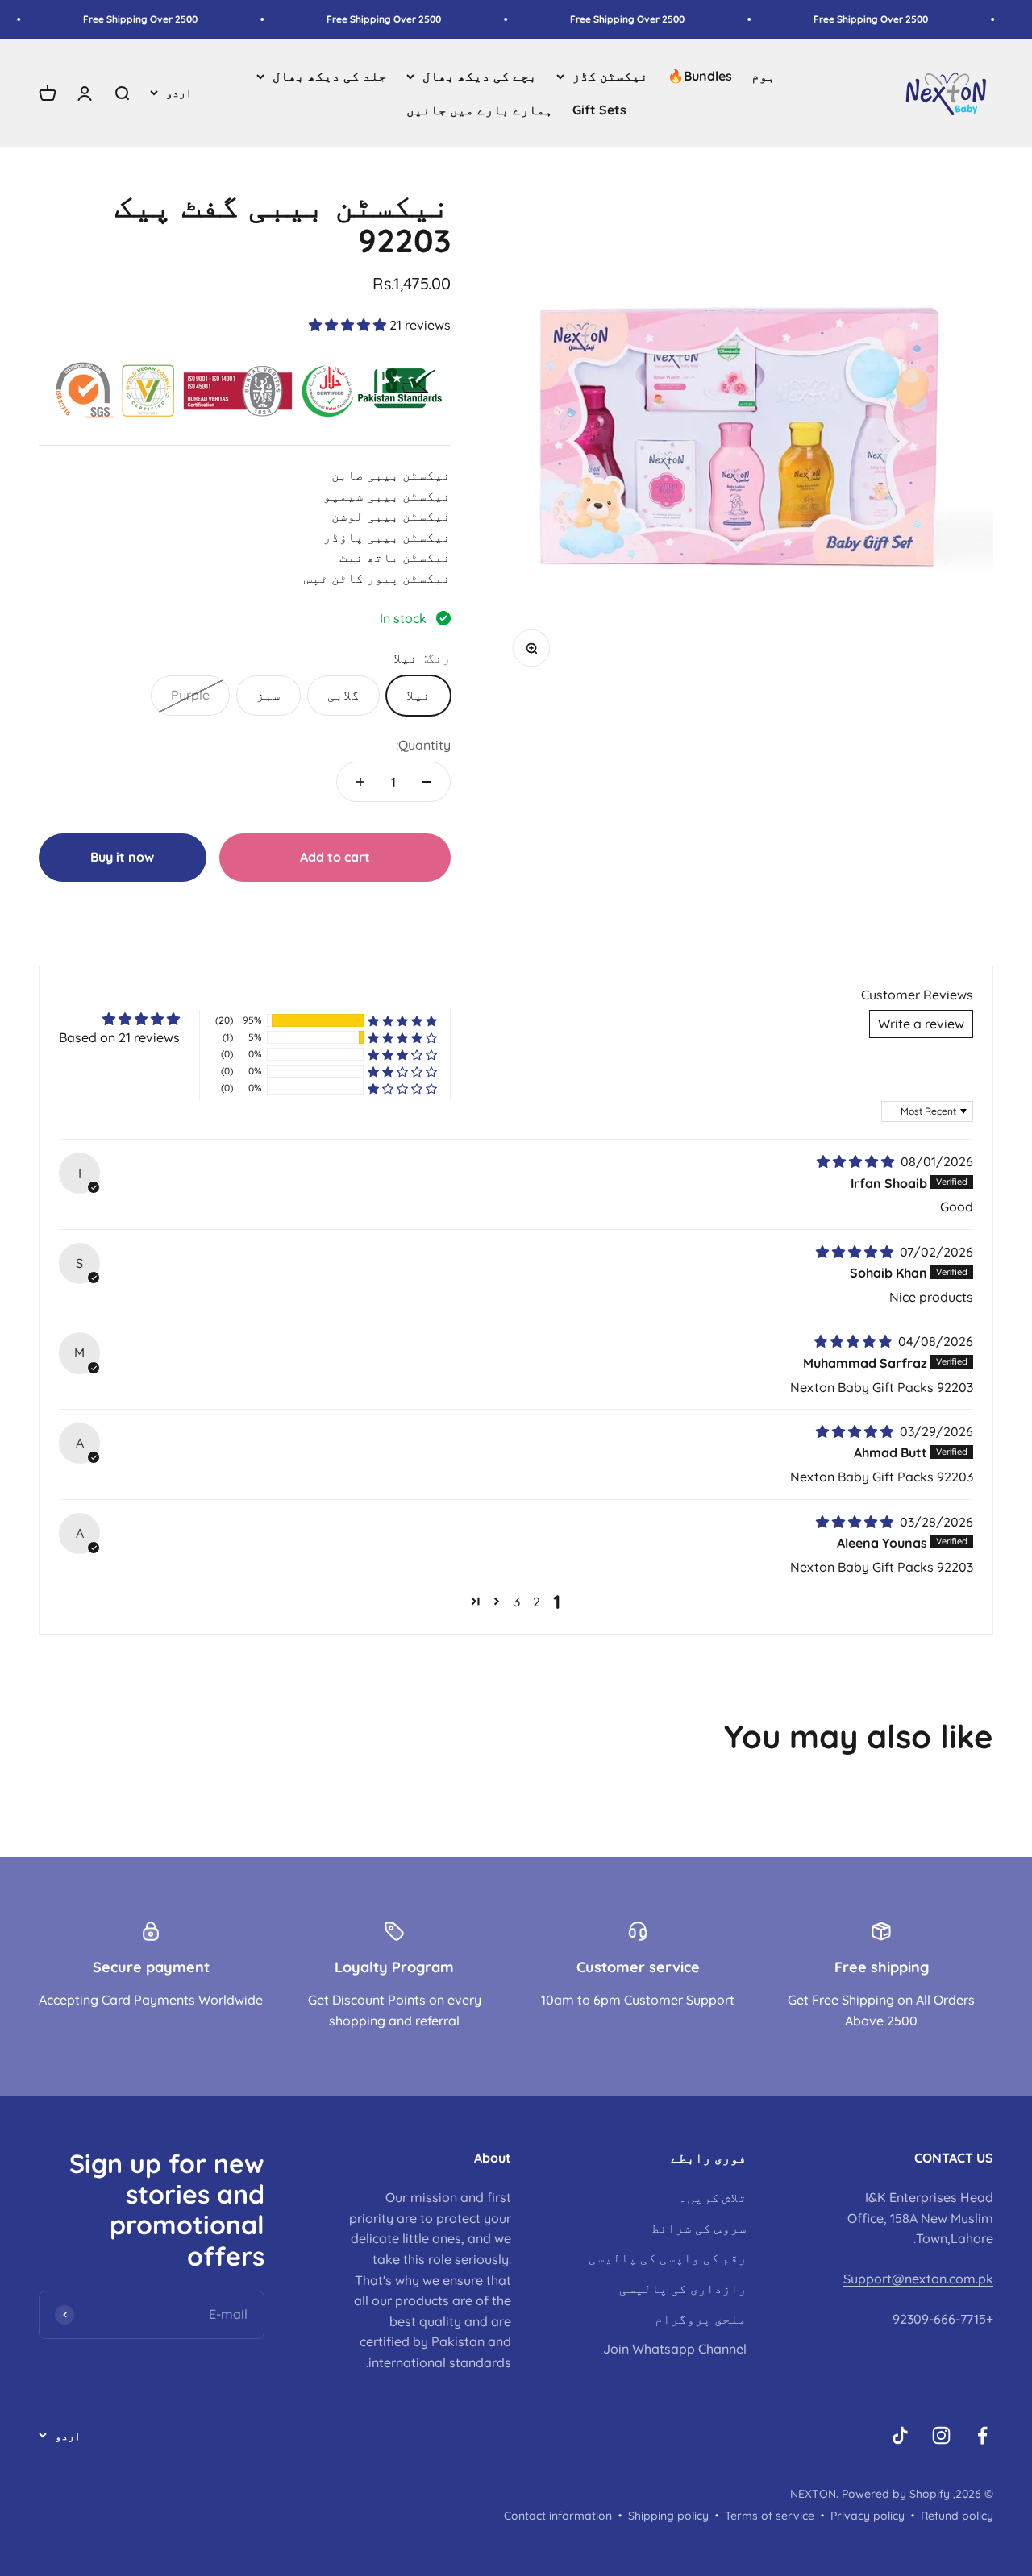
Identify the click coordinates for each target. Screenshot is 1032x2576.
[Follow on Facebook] (982, 2435)
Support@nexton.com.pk (918, 2279)
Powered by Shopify (896, 2494)
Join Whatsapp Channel (675, 2349)
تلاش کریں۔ (713, 2197)
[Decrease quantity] (427, 782)
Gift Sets (599, 110)
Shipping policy (668, 2516)
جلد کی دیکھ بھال (330, 76)
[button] (349, 325)
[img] (857, 1161)
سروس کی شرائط (699, 2228)
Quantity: (423, 745)
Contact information (558, 2516)
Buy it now (122, 857)
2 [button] (537, 1602)
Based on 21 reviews (119, 1037)
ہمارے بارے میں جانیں (480, 110)
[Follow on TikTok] (900, 2435)
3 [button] (517, 1602)
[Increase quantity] (360, 782)
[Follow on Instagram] (941, 2435)
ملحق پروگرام (701, 2319)
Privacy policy (868, 2516)
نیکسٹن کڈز (610, 76)
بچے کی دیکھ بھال (480, 76)
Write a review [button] (921, 1024)
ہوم (764, 76)
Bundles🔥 (700, 76)
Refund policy (957, 2516)
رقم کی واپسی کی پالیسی (668, 2258)
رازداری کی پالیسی (683, 2288)
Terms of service (770, 2516)
